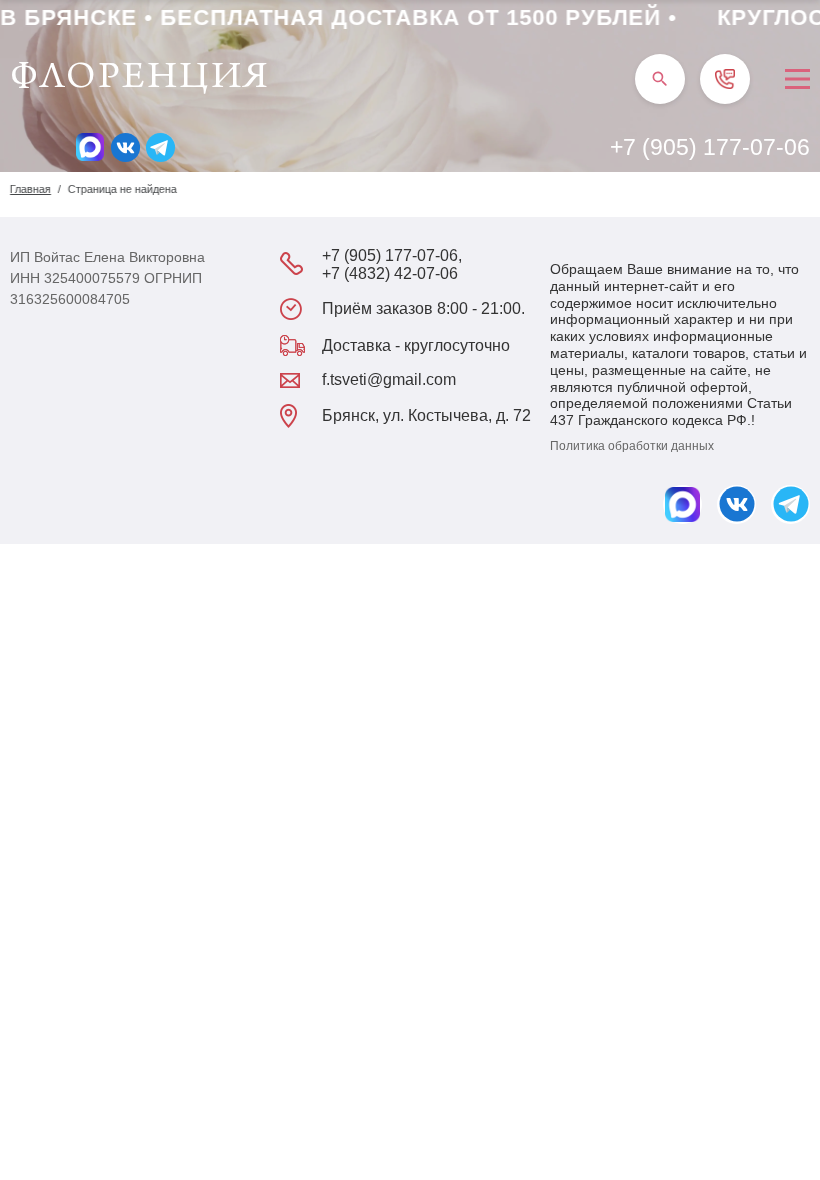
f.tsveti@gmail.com (389, 379)
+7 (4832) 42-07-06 (390, 273)
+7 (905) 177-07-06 (710, 147)
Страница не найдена (122, 189)
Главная (30, 189)
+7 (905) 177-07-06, (392, 255)
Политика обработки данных (632, 446)
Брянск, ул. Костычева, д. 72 (426, 415)
